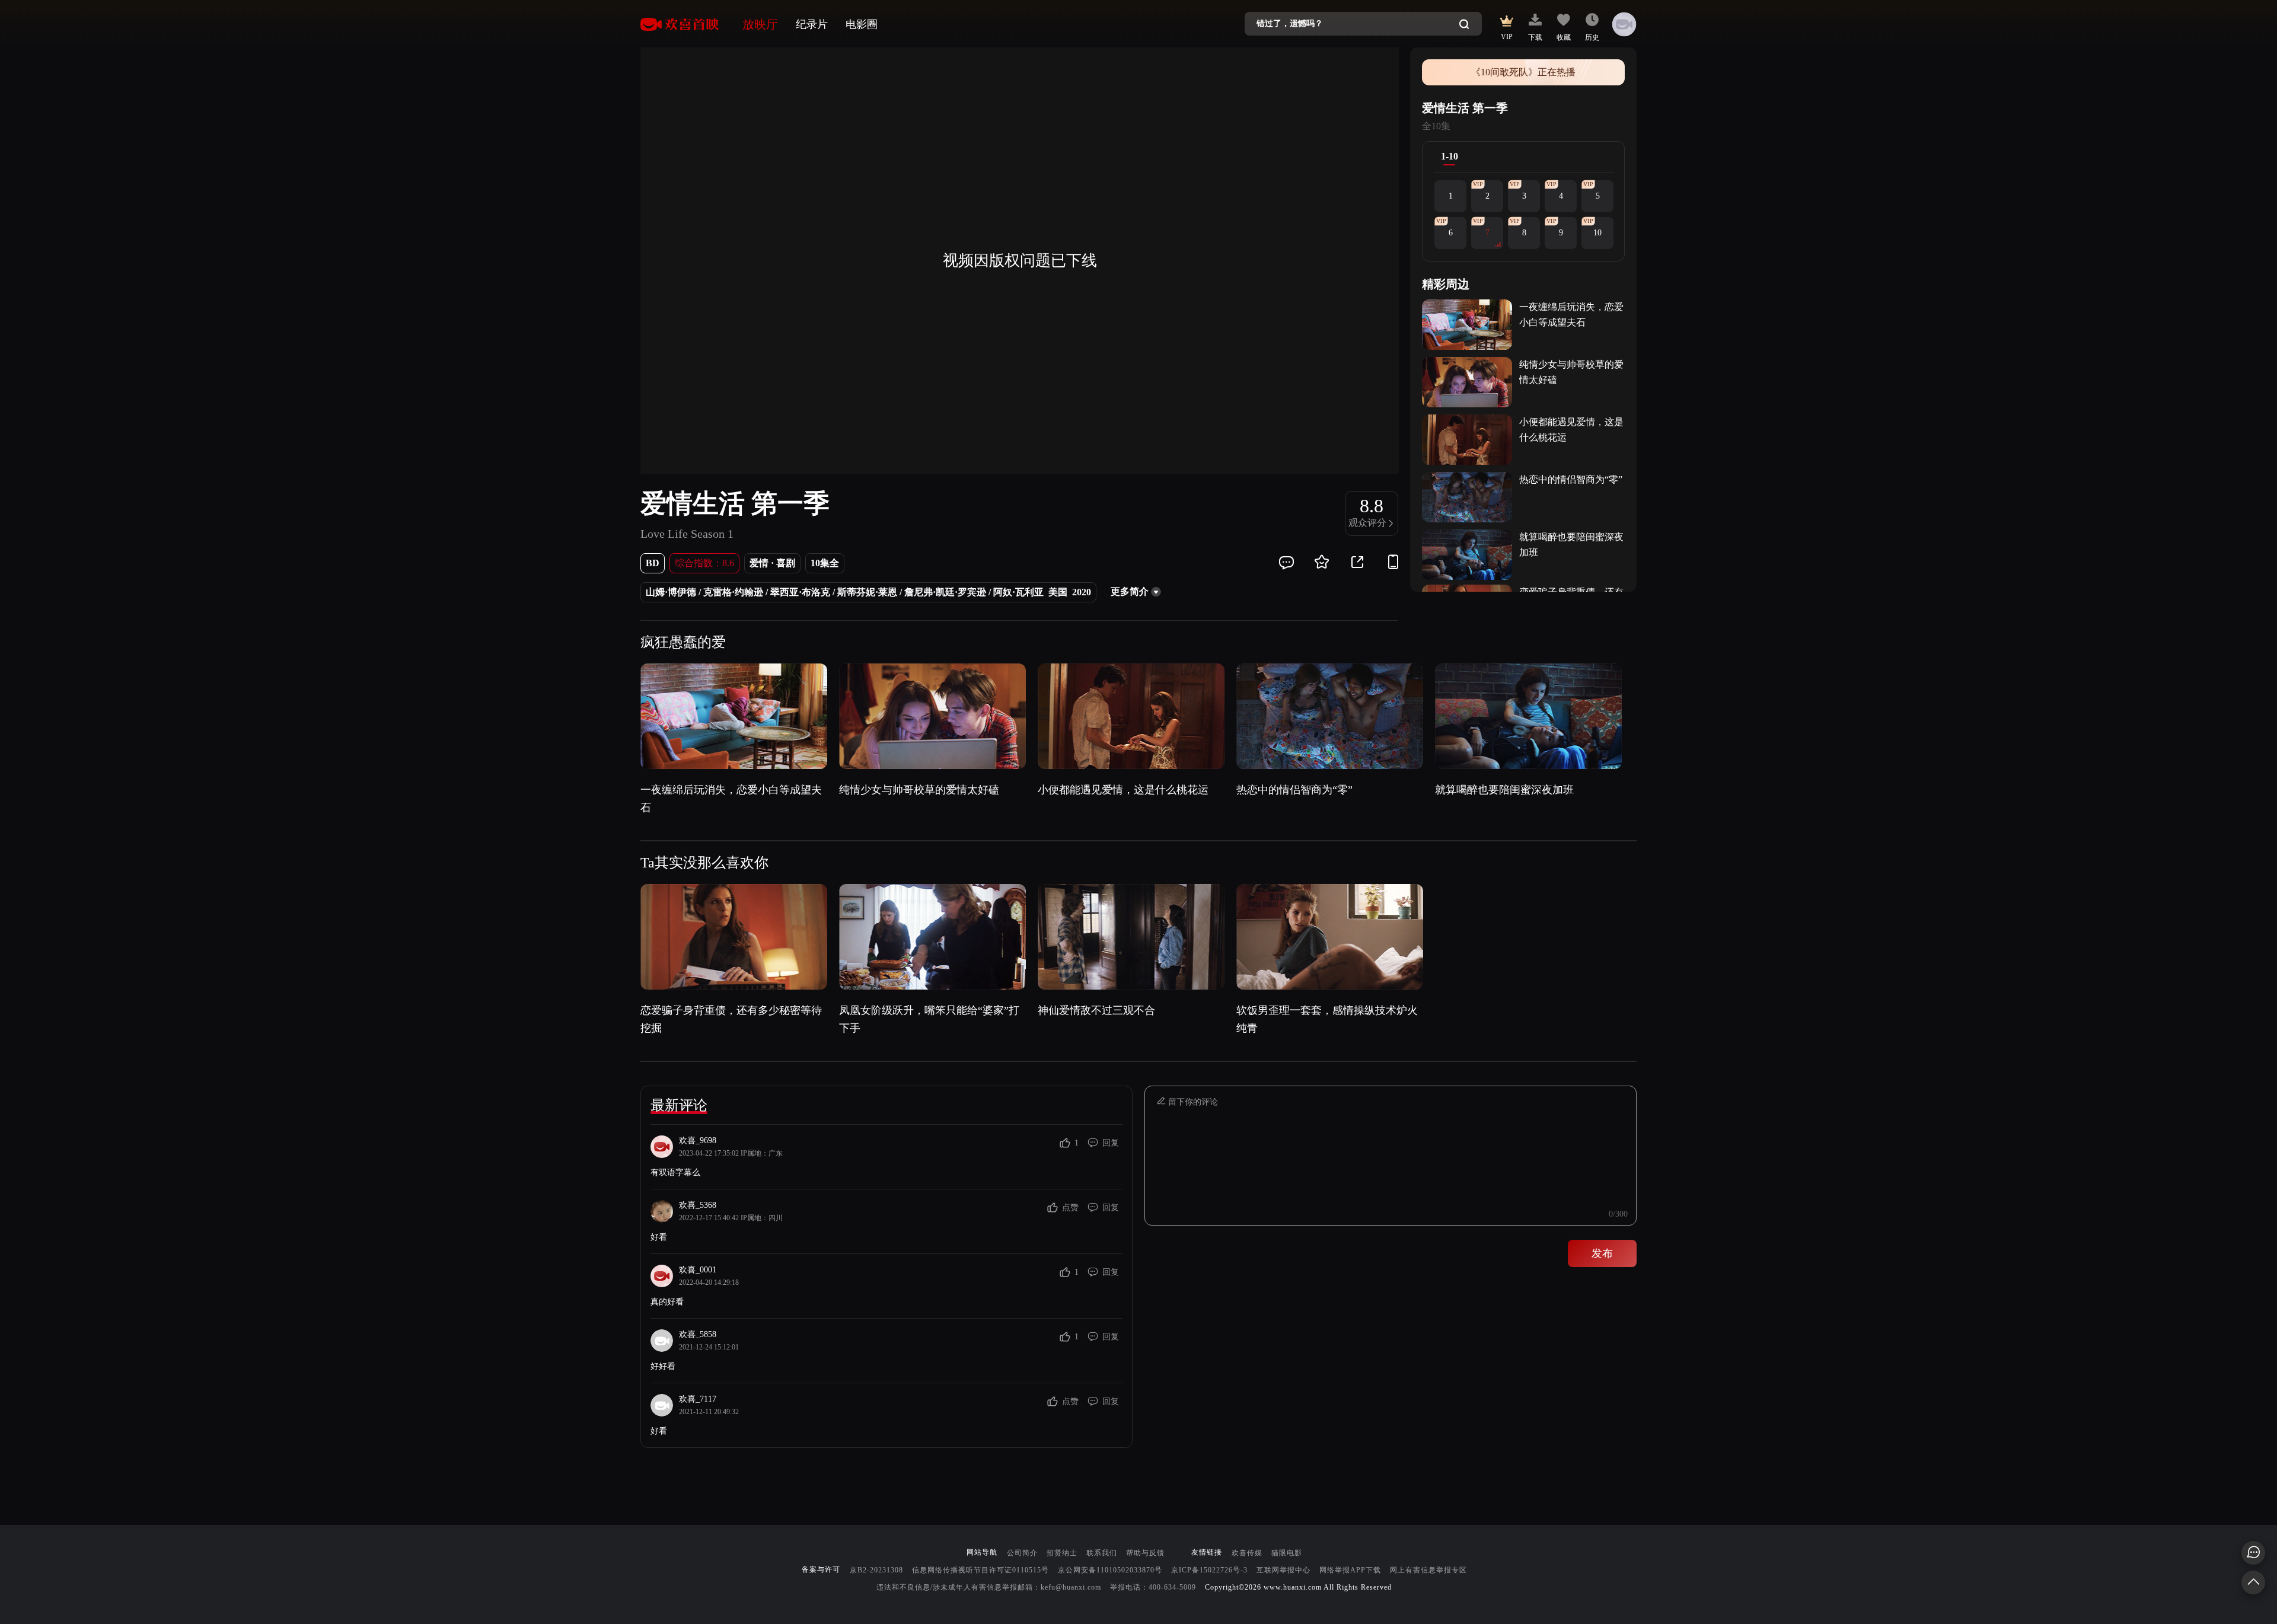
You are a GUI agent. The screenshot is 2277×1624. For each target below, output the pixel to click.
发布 (1602, 1253)
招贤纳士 (1062, 1553)
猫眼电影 (1287, 1553)
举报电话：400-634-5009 (1153, 1587)
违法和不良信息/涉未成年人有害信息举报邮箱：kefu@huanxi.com (989, 1587)
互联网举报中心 (1283, 1570)
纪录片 (812, 24)
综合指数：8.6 (704, 563)
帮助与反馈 (1145, 1553)
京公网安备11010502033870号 (1110, 1570)
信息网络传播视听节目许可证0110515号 (980, 1570)
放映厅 (760, 24)
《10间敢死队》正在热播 (1523, 72)
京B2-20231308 (876, 1570)
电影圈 (862, 24)
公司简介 (1022, 1553)
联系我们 (1102, 1553)
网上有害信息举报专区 (1428, 1570)
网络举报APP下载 (1350, 1570)
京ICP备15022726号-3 (1209, 1570)
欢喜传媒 (1247, 1553)
